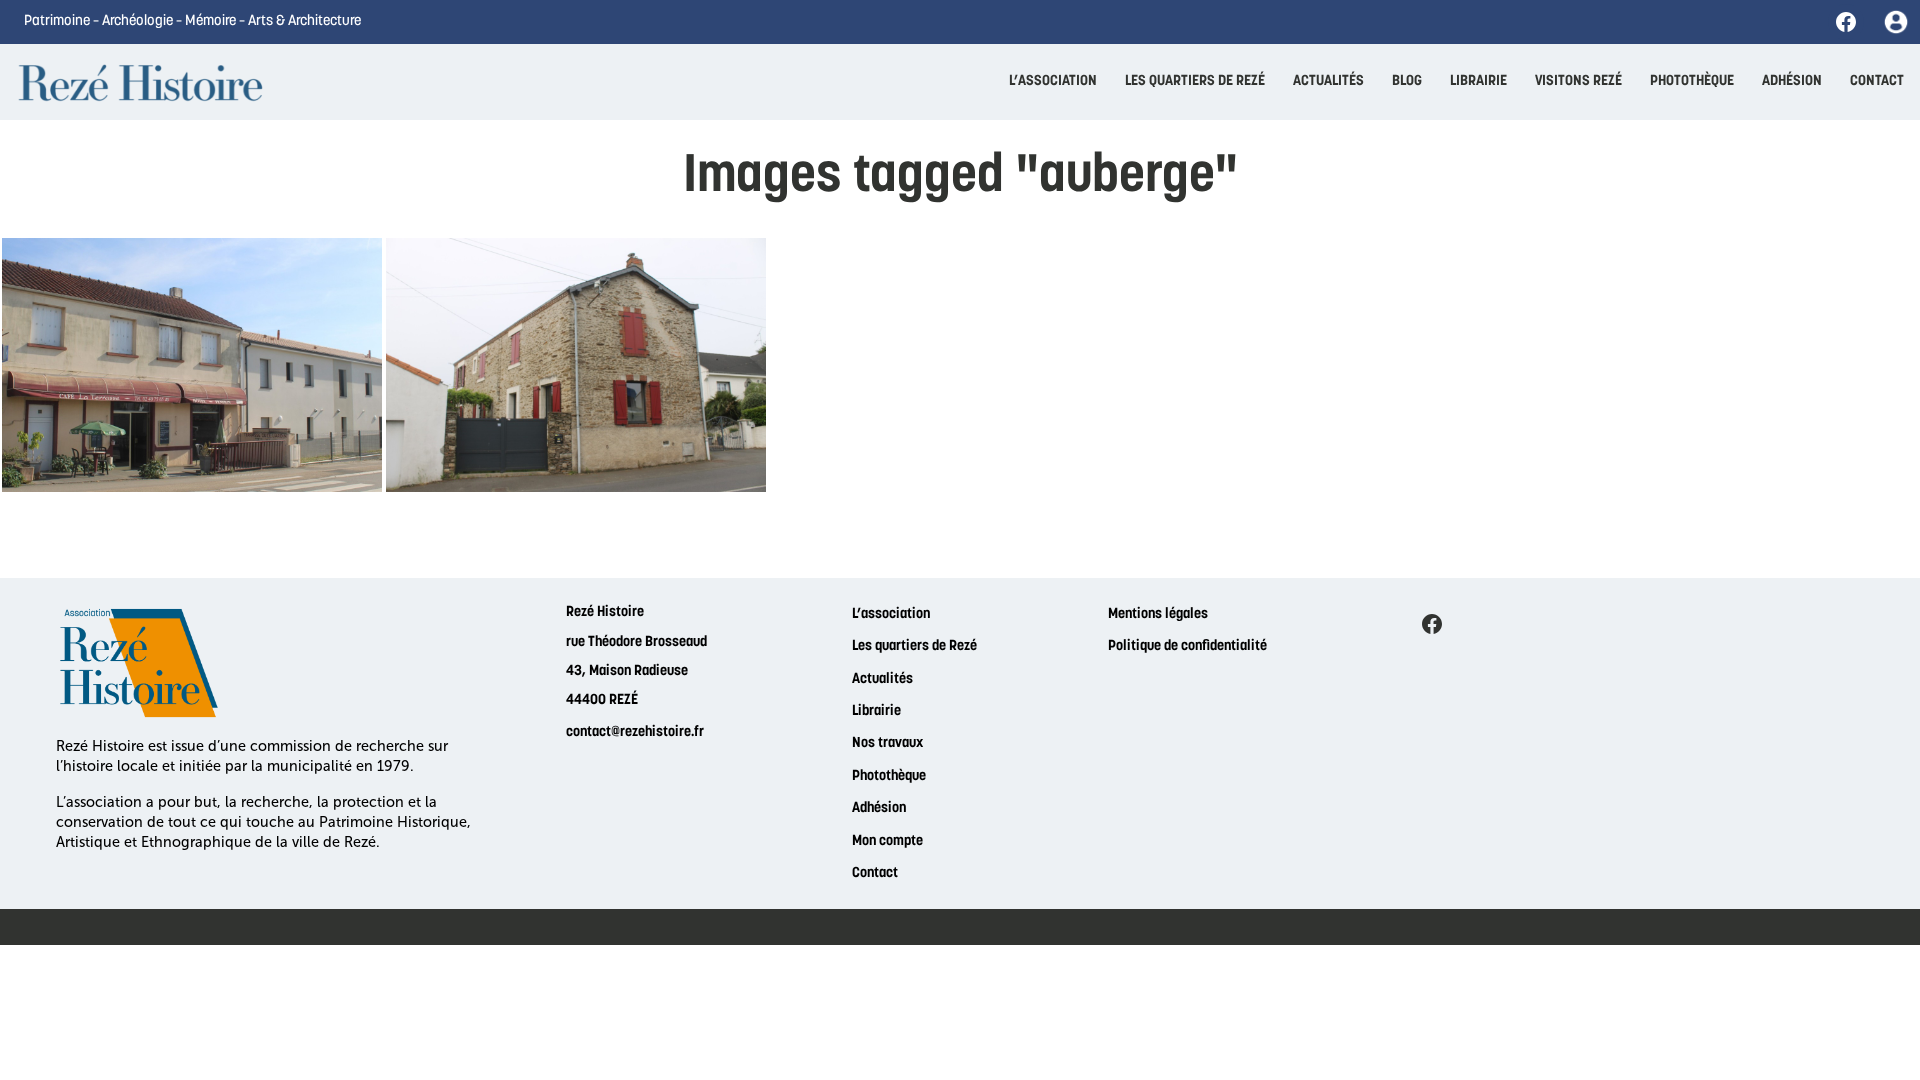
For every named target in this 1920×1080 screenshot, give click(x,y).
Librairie (876, 711)
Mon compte (887, 841)
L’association (891, 614)
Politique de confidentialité (1187, 646)
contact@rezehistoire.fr (635, 732)
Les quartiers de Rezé (914, 646)
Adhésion (879, 808)
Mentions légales (1158, 614)
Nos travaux (887, 743)
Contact (875, 873)
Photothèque (889, 776)
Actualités (882, 679)
